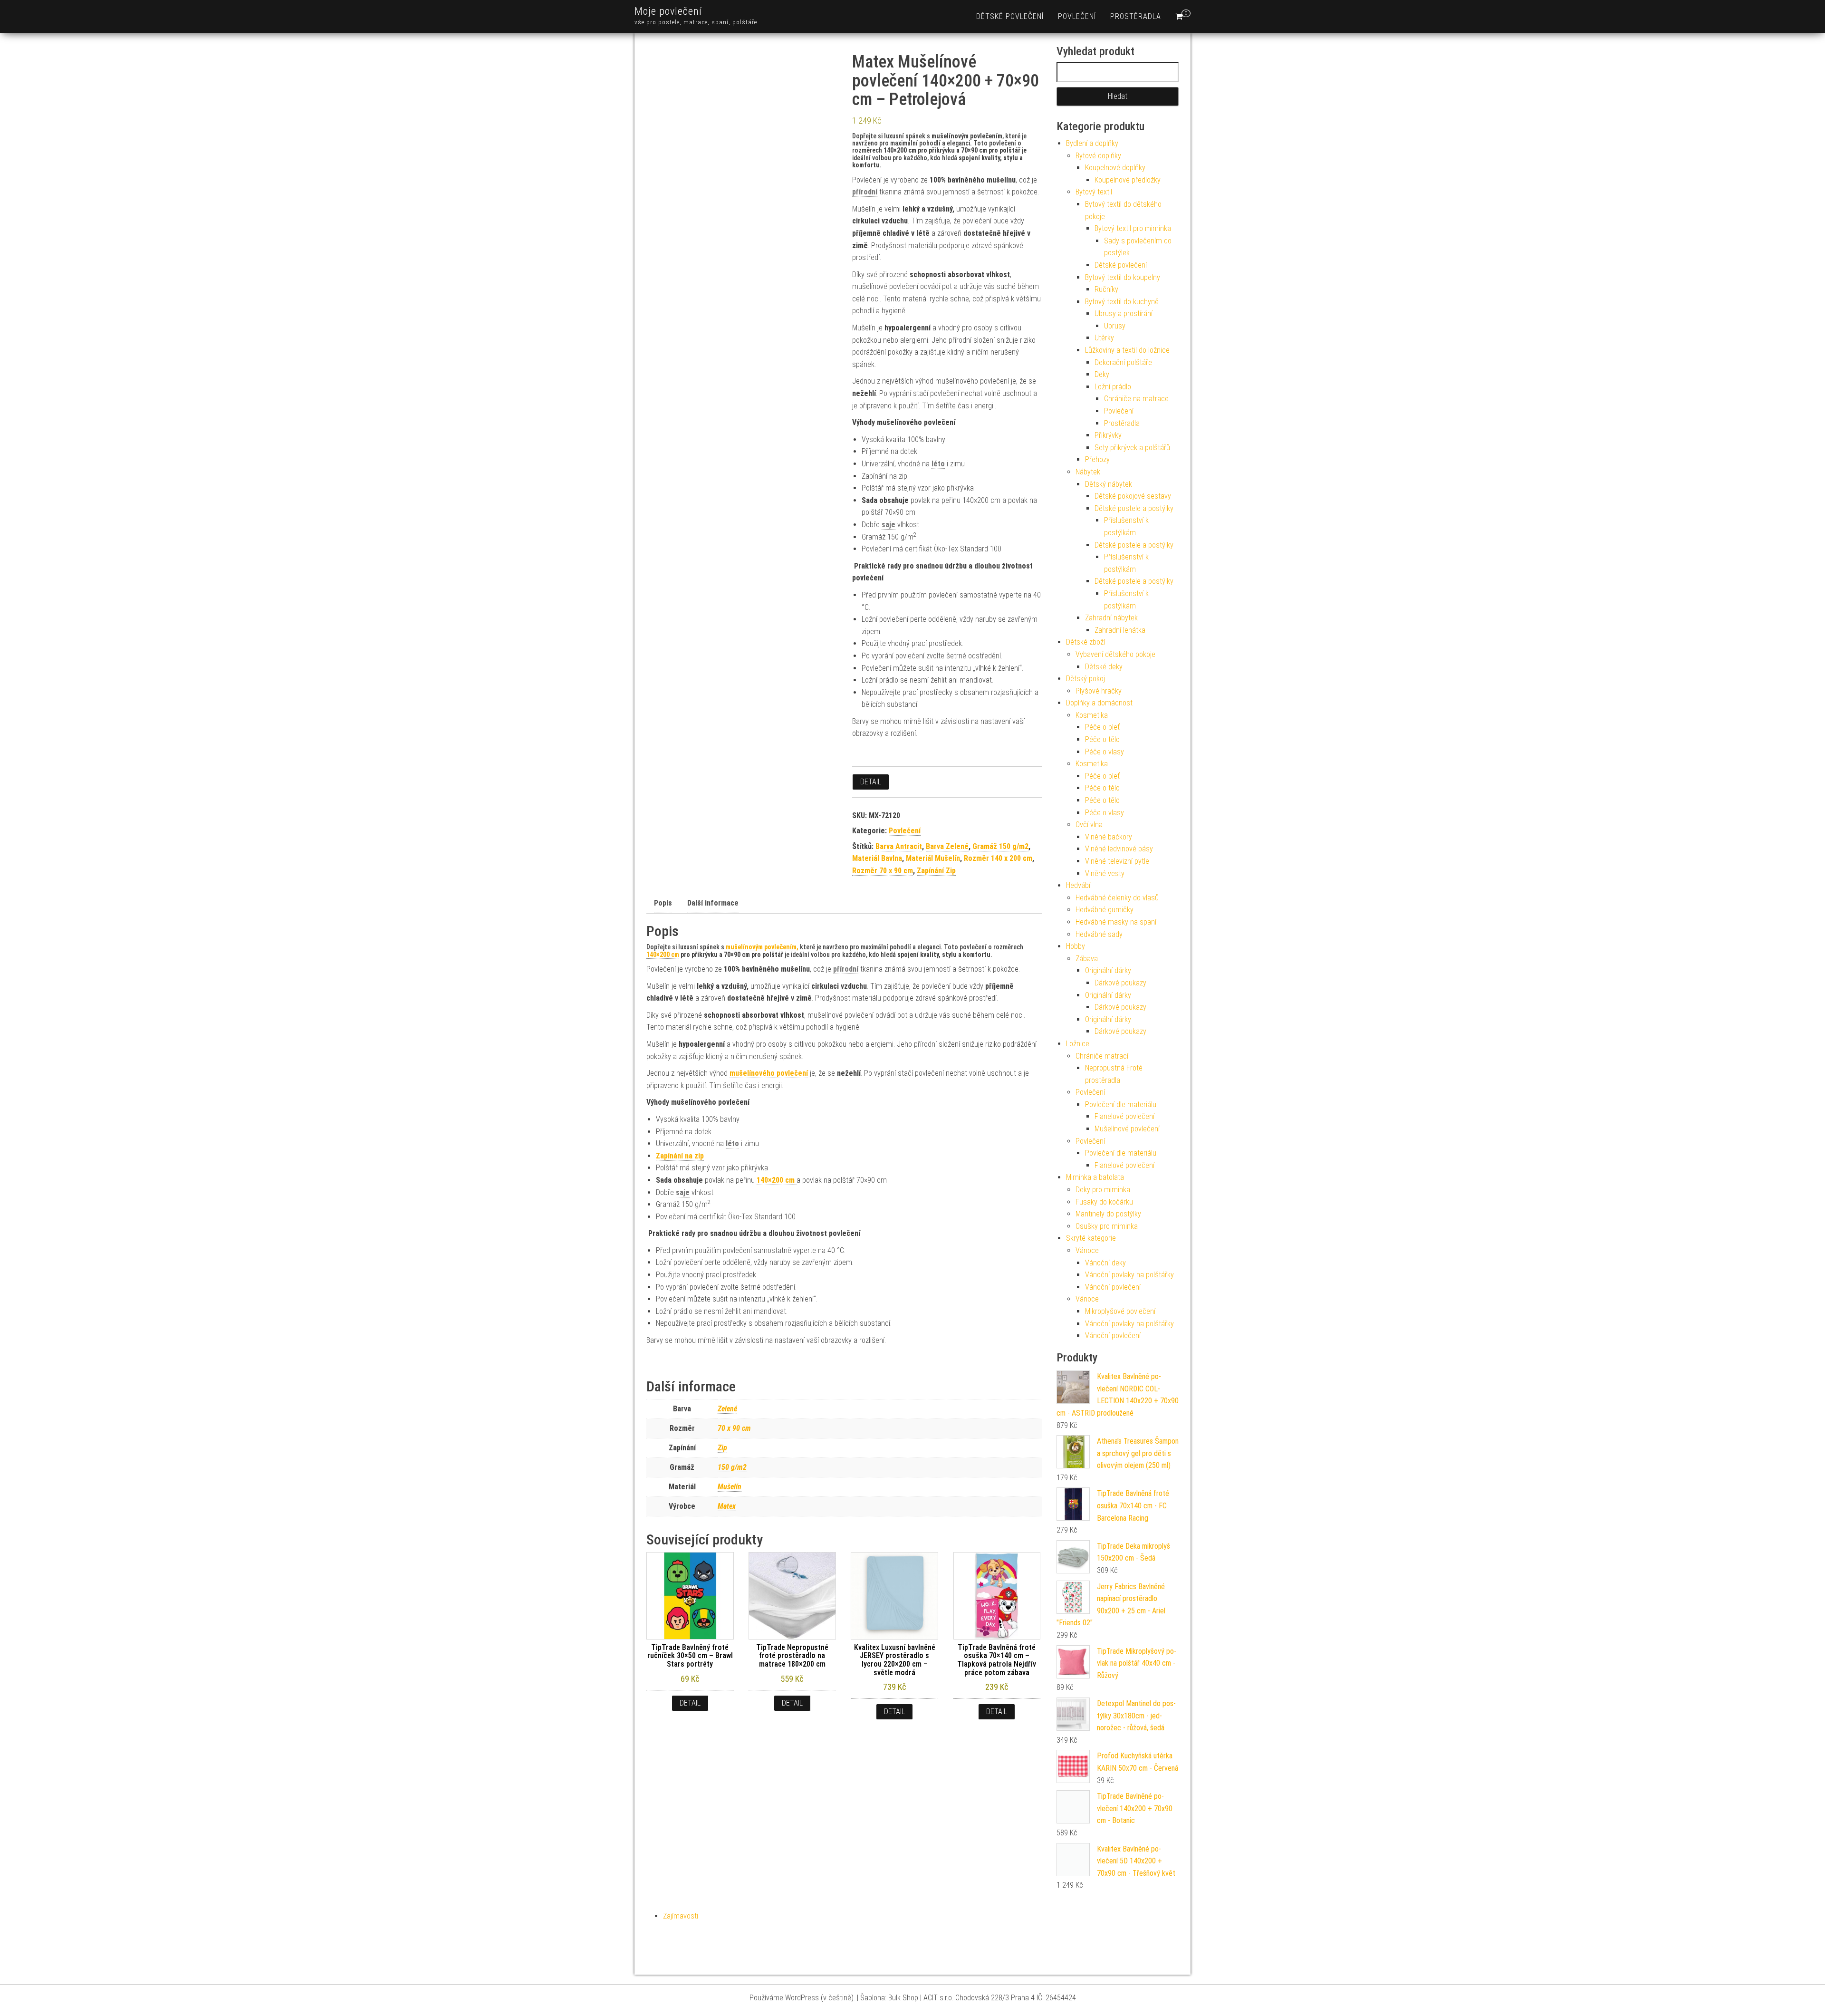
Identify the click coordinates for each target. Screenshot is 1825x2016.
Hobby (1076, 946)
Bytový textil (1094, 192)
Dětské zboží (1085, 642)
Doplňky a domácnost (1099, 703)
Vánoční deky (1105, 1263)
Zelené (727, 1409)
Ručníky (1106, 289)
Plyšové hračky (1099, 691)
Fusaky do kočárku (1104, 1202)
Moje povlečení (668, 11)
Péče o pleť (1102, 727)
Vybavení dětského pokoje (1115, 654)
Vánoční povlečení (1113, 1287)
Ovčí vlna (1089, 825)
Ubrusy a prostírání (1124, 313)
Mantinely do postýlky (1108, 1214)
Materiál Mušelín (933, 858)
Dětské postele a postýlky (1134, 508)
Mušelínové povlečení (1127, 1129)
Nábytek (1088, 472)
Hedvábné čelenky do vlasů (1117, 898)
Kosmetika (1092, 715)
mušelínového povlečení (769, 1073)
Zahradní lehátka (1120, 630)
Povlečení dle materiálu (1121, 1104)
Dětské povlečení (1010, 16)
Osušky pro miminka (1107, 1226)
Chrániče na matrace (1136, 399)
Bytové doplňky (1098, 156)
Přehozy (1097, 459)
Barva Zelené (947, 846)
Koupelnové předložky (1128, 180)
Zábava (1087, 959)
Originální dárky (1108, 970)
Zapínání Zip (936, 871)
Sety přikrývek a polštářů (1132, 448)
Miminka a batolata (1095, 1177)
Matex (727, 1506)
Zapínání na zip (680, 1156)
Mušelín (730, 1487)
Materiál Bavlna (877, 858)
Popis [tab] (663, 903)
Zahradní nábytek (1111, 618)
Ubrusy (1115, 326)
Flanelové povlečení (1124, 1116)
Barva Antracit (899, 846)
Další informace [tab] (713, 903)
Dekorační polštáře (1123, 362)
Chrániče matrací (1102, 1056)
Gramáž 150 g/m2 (1000, 846)
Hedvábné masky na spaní (1116, 922)
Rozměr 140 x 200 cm (998, 858)
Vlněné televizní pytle (1117, 861)
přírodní (865, 192)
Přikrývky (1108, 435)
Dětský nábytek (1109, 484)
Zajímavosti (681, 1916)
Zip (722, 1448)
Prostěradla (1136, 16)
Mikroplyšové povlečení (1120, 1311)
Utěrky (1104, 338)
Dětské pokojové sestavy (1133, 496)
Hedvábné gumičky (1105, 910)
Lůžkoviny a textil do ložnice (1127, 350)
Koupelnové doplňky (1115, 168)
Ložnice (1078, 1044)
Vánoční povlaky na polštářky (1129, 1275)
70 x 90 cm (734, 1428)
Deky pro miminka (1103, 1190)
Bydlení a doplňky (1092, 143)
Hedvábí (1078, 885)
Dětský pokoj (1085, 679)
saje (888, 525)
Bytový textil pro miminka (1133, 228)
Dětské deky (1104, 667)
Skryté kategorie (1091, 1238)
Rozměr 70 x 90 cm (883, 871)
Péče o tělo (1102, 739)
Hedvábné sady (1099, 934)
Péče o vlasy (1105, 752)
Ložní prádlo (1113, 387)
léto (938, 464)
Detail (871, 782)
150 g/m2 (732, 1467)
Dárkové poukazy (1120, 983)
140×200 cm (663, 955)
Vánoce (1087, 1250)
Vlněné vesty (1105, 873)
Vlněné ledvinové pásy (1119, 849)
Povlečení (1077, 16)
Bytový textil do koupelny (1123, 277)
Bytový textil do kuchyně (1122, 302)
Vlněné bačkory (1109, 837)
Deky (1102, 374)
